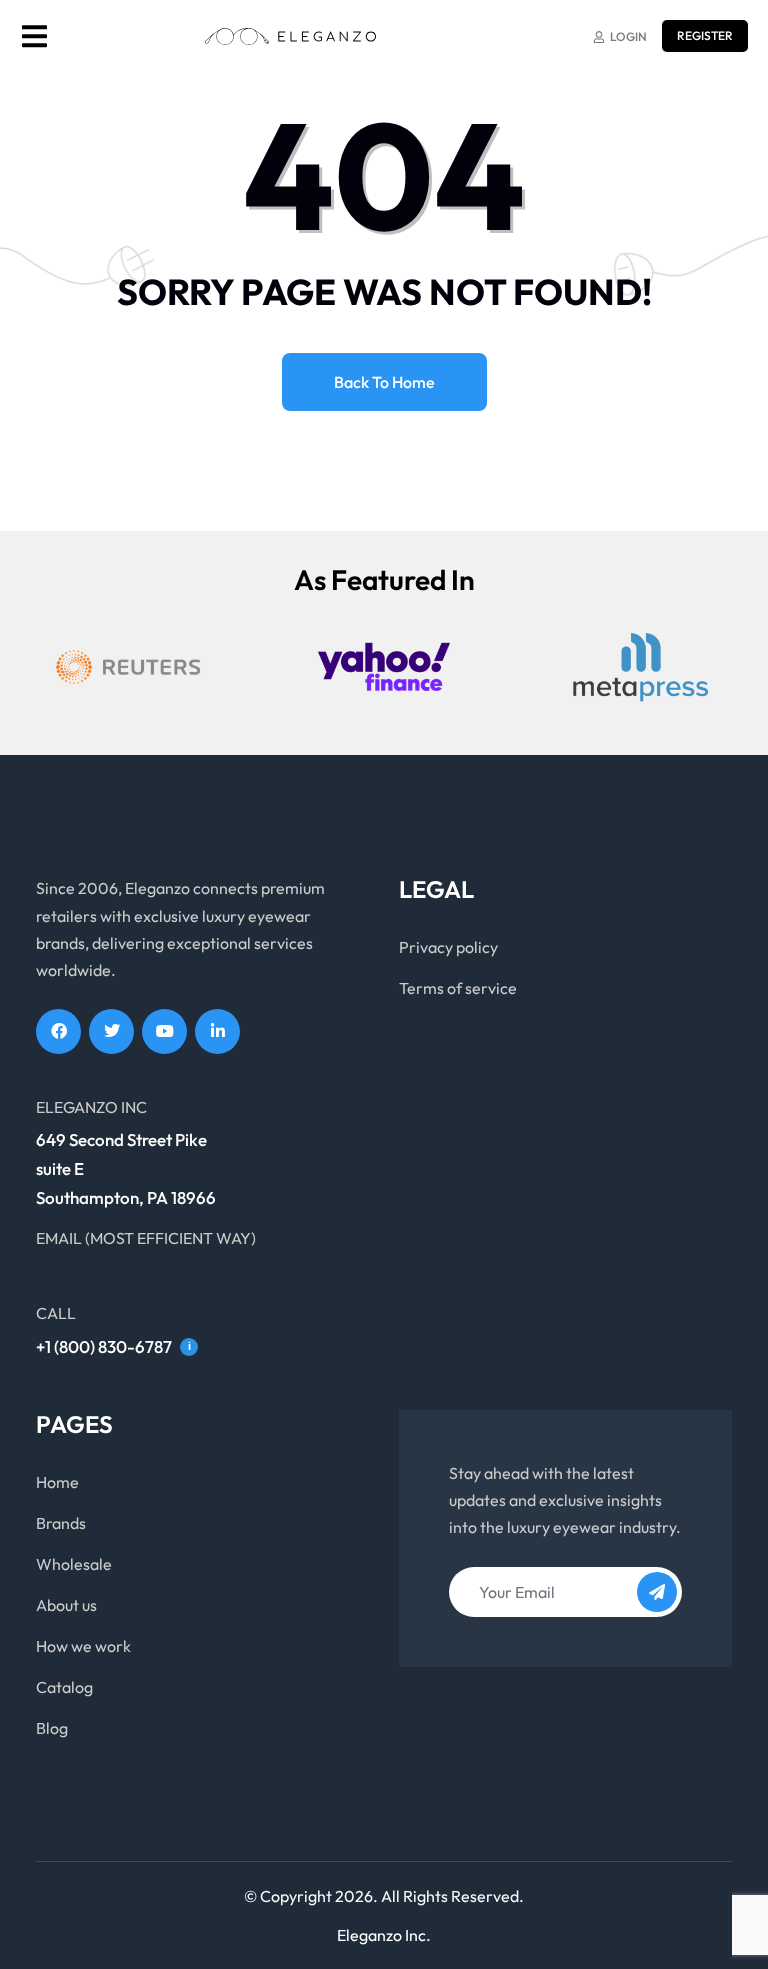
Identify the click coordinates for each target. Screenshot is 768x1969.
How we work (83, 1646)
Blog (52, 1728)
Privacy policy (448, 947)
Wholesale (74, 1564)
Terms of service (458, 988)
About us (66, 1605)
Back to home (384, 382)
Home (57, 1482)
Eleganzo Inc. (384, 1935)
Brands (61, 1523)
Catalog (64, 1687)
